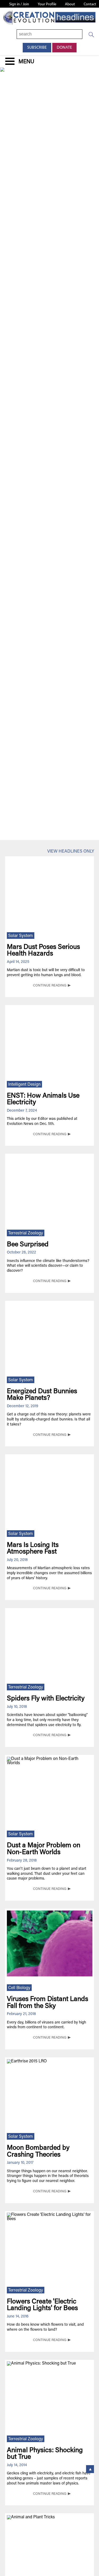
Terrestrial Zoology (26, 1233)
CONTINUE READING (50, 986)
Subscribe (37, 48)
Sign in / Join (19, 4)
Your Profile (47, 4)
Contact (90, 4)
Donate (64, 48)
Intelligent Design (24, 1085)
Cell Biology (19, 1988)
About (70, 4)
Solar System (21, 936)
